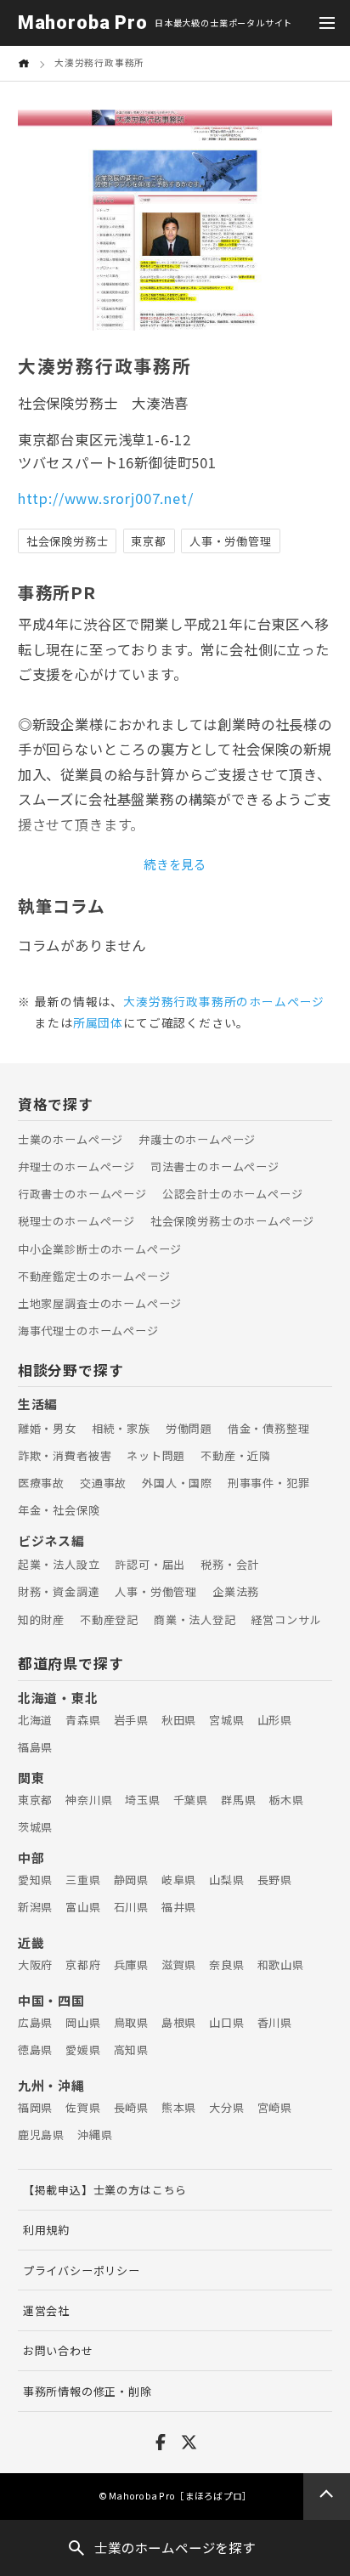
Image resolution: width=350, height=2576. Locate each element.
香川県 (275, 2022)
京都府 (83, 1965)
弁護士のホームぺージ (197, 1139)
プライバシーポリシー (82, 2270)
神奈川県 (89, 1800)
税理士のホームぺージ (76, 1221)
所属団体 (98, 1022)
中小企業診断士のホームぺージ (100, 1249)
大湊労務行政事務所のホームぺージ (224, 1001)
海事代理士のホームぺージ (88, 1330)
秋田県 (179, 1720)
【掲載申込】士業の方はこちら (105, 2190)
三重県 (83, 1880)
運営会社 (46, 2310)
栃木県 (286, 1800)
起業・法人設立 (59, 1564)
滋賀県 (179, 1965)
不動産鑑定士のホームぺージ (94, 1276)
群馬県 (238, 1800)
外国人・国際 (177, 1483)
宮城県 (226, 1720)
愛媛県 (83, 2049)
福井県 (179, 1907)
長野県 (275, 1880)
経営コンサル (286, 1619)
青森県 (83, 1720)
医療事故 (41, 1483)
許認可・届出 (150, 1564)
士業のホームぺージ (71, 1139)
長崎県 (131, 2107)
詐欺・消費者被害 (65, 1455)
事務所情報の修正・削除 (87, 2391)
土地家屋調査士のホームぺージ (100, 1303)
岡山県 (83, 2022)
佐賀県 (83, 2107)
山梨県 (226, 1880)
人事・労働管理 (156, 1591)
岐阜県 (179, 1880)
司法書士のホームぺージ (215, 1166)
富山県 (83, 1907)
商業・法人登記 (195, 1619)
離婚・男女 (47, 1428)
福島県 (35, 1747)
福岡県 (35, 2107)
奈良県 (226, 1965)
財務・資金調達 (59, 1591)
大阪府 (35, 1965)
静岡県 (131, 1880)
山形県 (275, 1720)
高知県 (131, 2049)
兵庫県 (131, 1965)
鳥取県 (131, 2022)
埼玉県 (142, 1800)
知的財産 (41, 1619)
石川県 (131, 1907)
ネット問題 (156, 1455)
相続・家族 (121, 1428)
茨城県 (35, 1827)
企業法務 (236, 1591)
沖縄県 (95, 2134)
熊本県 (179, 2107)
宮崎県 (275, 2107)
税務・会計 (230, 1564)
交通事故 (103, 1483)
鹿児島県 (41, 2134)
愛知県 (35, 1880)
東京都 (35, 1800)
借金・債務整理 (269, 1428)
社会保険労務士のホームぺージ (232, 1221)
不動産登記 (109, 1619)
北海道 (35, 1720)
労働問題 (189, 1428)
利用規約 (46, 2230)
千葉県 (191, 1800)
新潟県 (35, 1907)
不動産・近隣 (236, 1455)
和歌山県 (281, 1965)
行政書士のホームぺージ (82, 1194)
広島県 (35, 2022)
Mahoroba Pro (83, 23)
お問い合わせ (58, 2350)
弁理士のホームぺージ (76, 1166)
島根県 (179, 2022)
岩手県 (131, 1720)
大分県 (226, 2107)
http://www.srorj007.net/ (106, 498)
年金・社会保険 (59, 1510)
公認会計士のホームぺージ (233, 1194)
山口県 (226, 2022)
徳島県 (35, 2049)
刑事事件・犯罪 (269, 1483)
